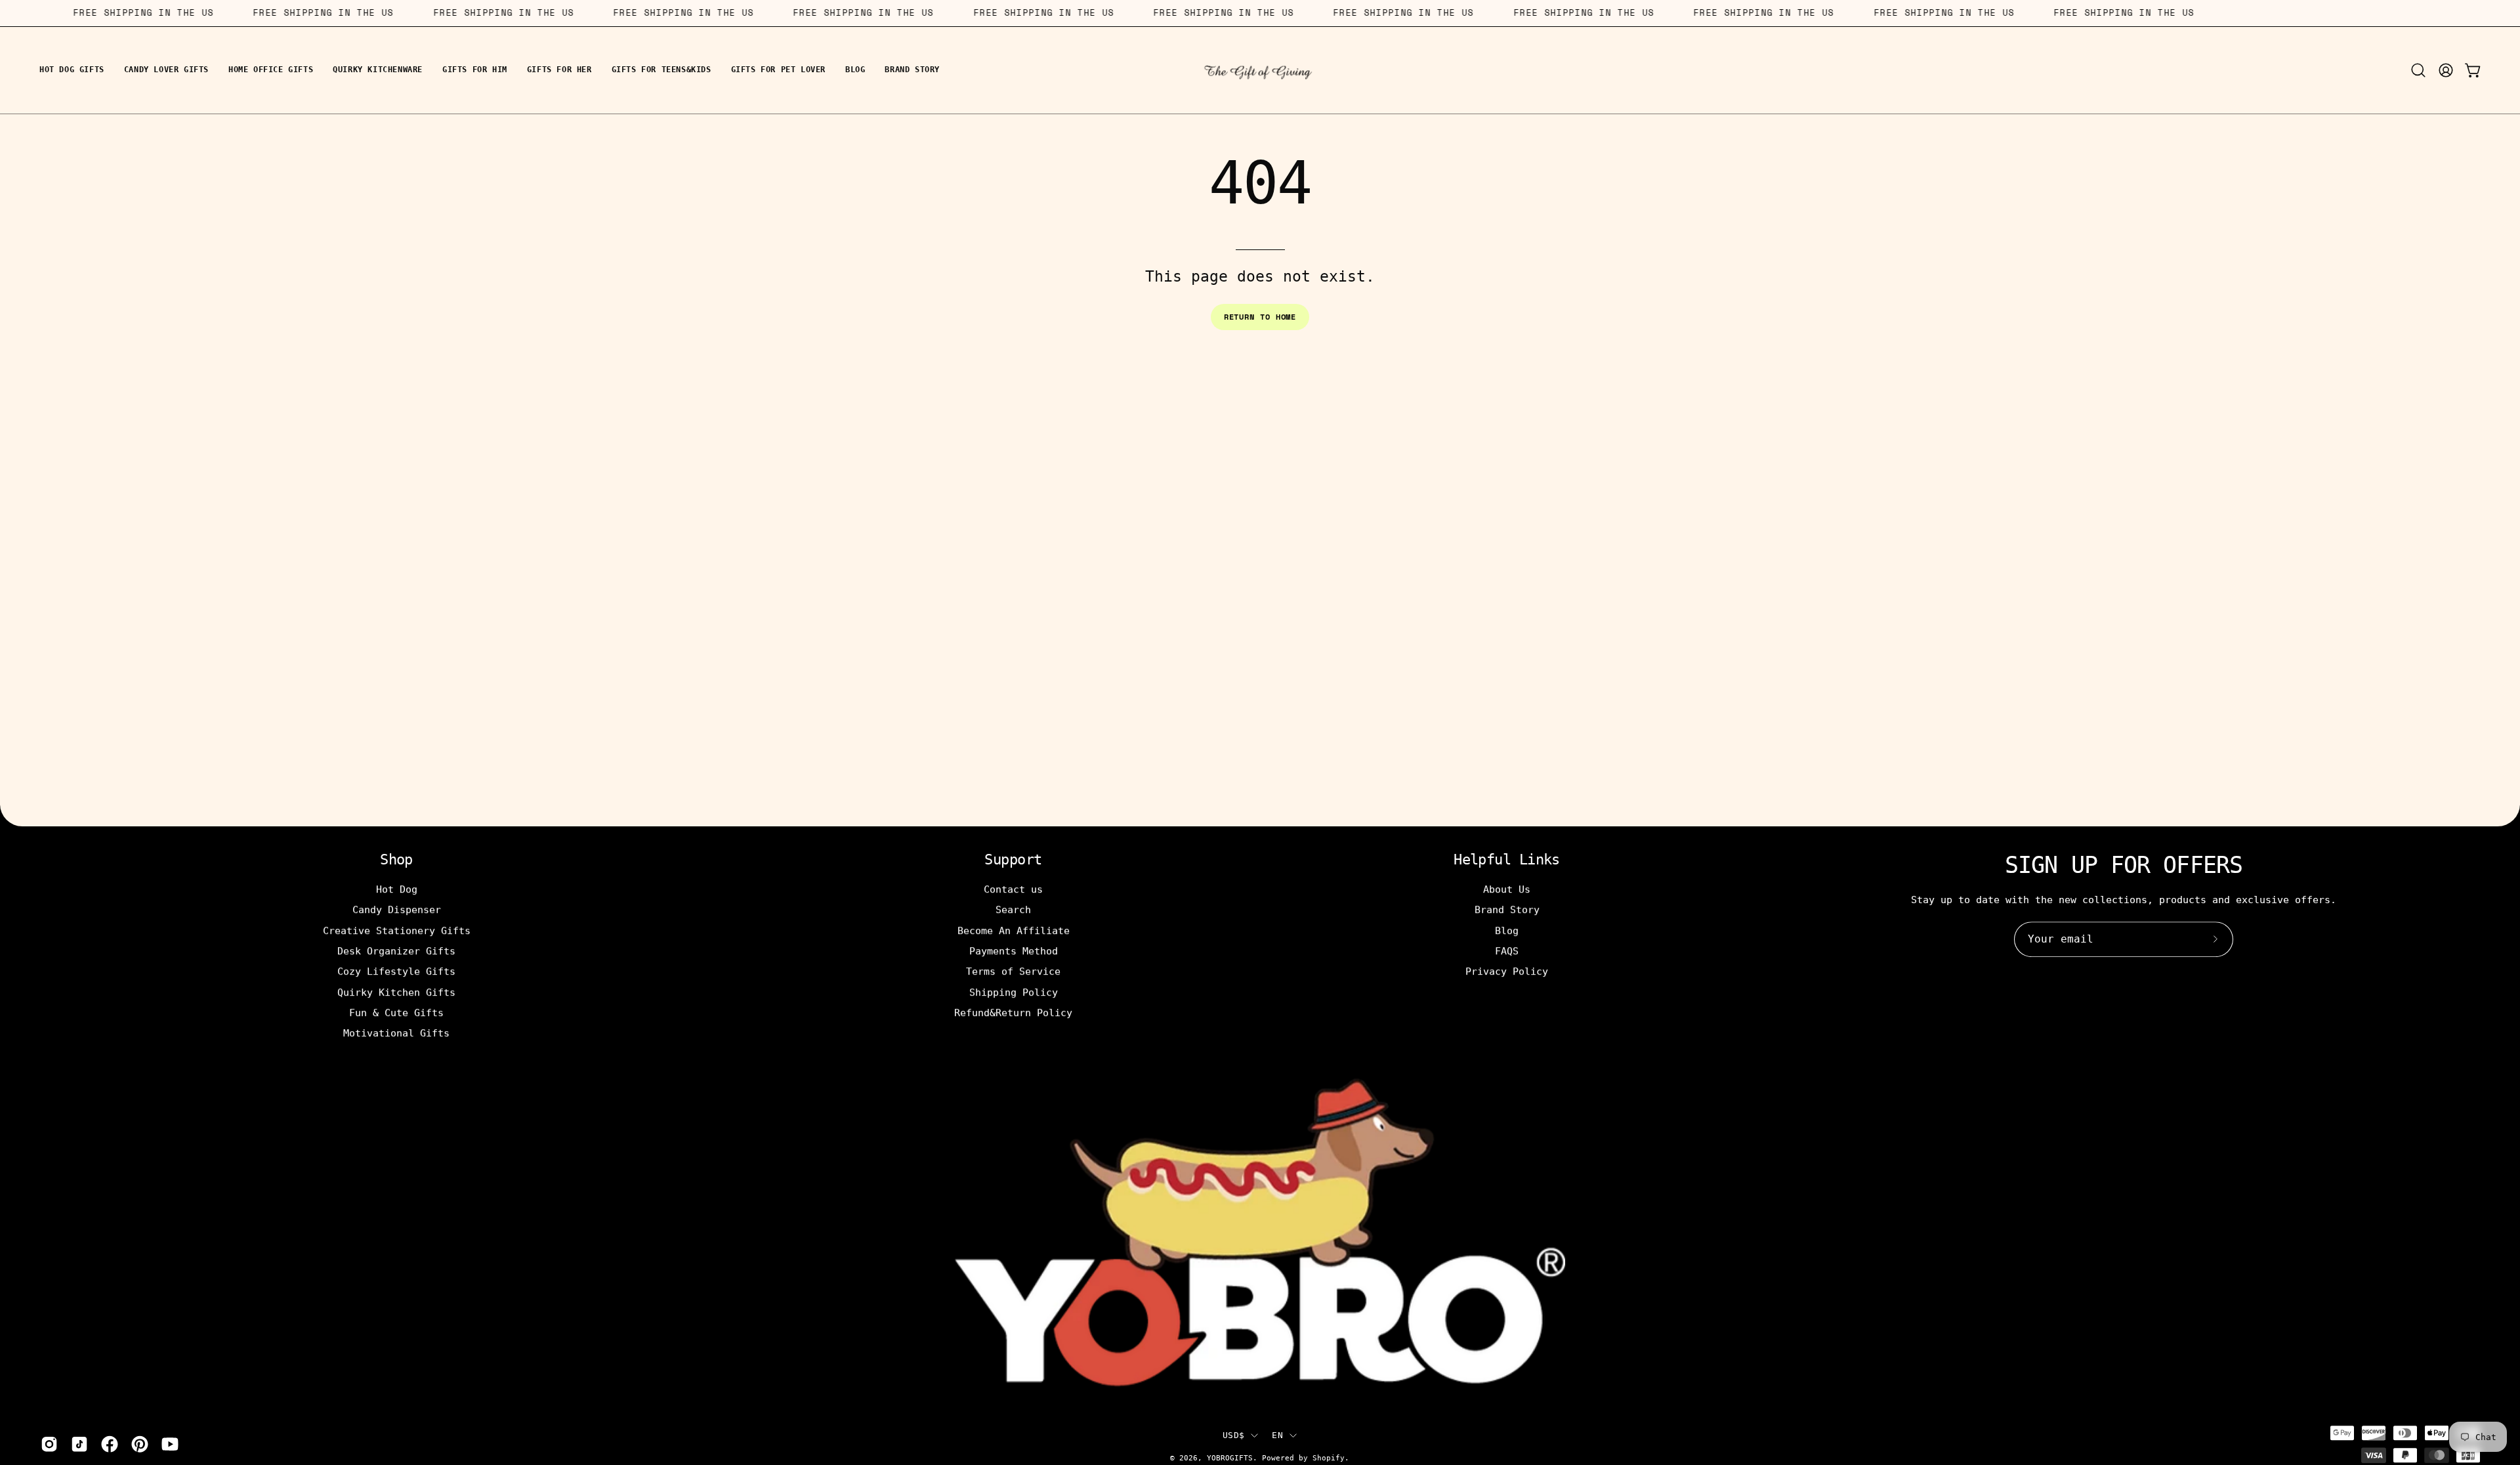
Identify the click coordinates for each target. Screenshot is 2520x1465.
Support (1013, 860)
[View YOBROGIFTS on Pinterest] (140, 1444)
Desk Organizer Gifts (396, 951)
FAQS (1507, 951)
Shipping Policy (1014, 992)
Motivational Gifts (396, 1033)
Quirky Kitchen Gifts (396, 992)
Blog (1507, 930)
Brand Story (1507, 910)
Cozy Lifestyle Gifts (396, 971)
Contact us (1013, 889)
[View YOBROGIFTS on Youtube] (170, 1444)
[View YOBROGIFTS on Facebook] (110, 1444)
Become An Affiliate (1014, 930)
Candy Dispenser (397, 910)
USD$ (1233, 1435)
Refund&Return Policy (1013, 1013)
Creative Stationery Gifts (397, 930)
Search (1013, 910)
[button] (2418, 70)
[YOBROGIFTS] (1260, 70)
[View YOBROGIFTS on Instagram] (49, 1444)
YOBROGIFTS (1230, 1458)
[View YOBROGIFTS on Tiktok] (79, 1444)
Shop (396, 860)
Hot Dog (397, 889)
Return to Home (1260, 317)
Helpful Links (1507, 860)
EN (1277, 1435)
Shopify (1329, 1458)
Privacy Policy (1507, 971)
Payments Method (1014, 951)
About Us (1507, 889)
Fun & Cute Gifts (396, 1013)
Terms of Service (1013, 971)
